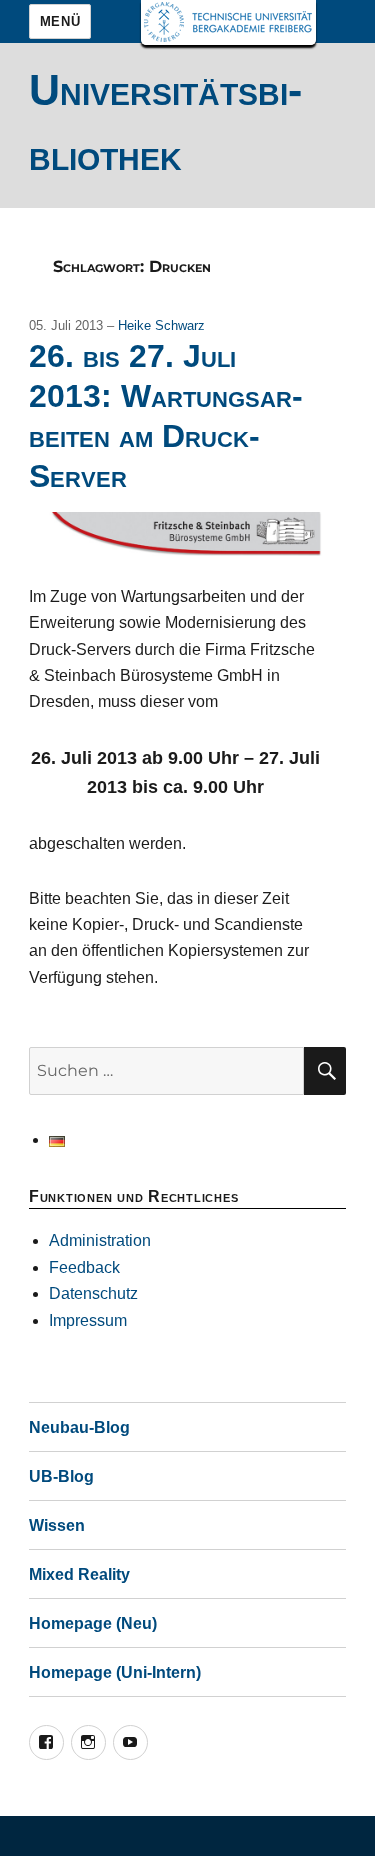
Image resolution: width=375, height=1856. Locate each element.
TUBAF (228, 22)
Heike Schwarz (161, 325)
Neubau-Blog (79, 1427)
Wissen (57, 1525)
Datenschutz (93, 1293)
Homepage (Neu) (93, 1623)
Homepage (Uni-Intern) (115, 1672)
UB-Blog (61, 1476)
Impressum (88, 1320)
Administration (100, 1240)
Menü (60, 21)
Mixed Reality (79, 1574)
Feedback (84, 1267)
